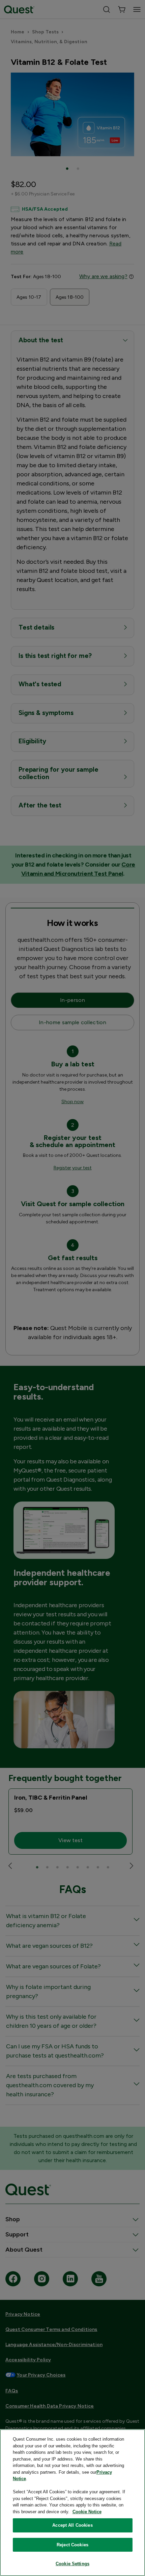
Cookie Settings (72, 2564)
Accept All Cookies (72, 2525)
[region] (72, 2503)
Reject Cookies (72, 2545)
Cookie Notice (87, 2512)
